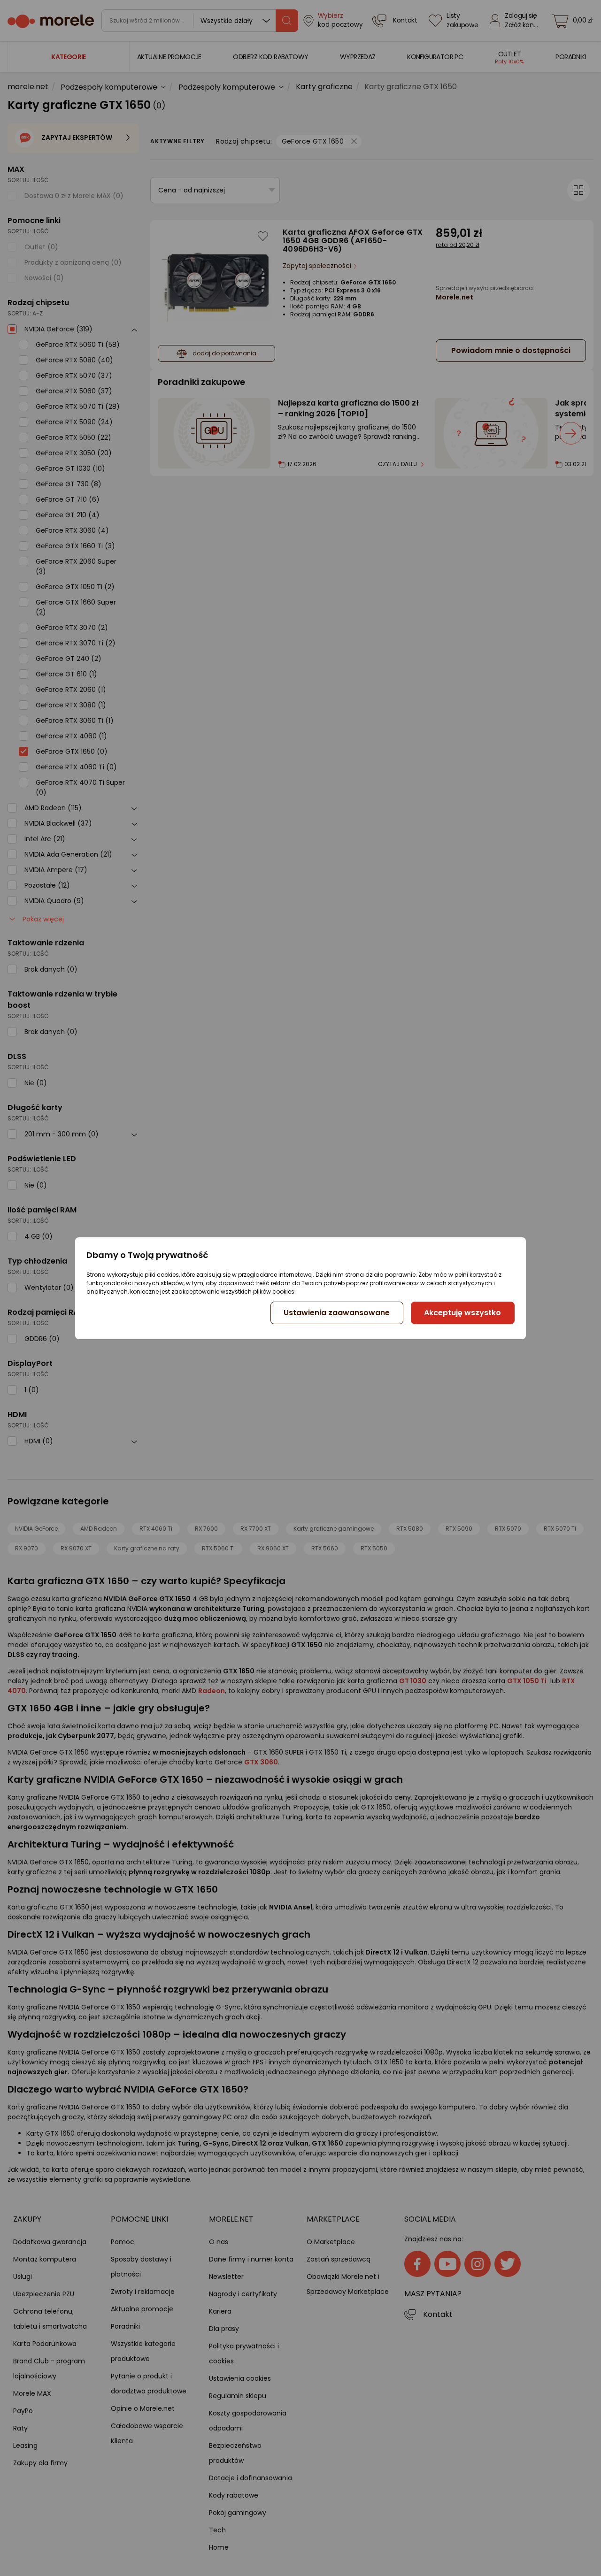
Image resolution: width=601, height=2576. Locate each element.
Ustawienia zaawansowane (337, 1313)
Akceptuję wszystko (462, 1313)
